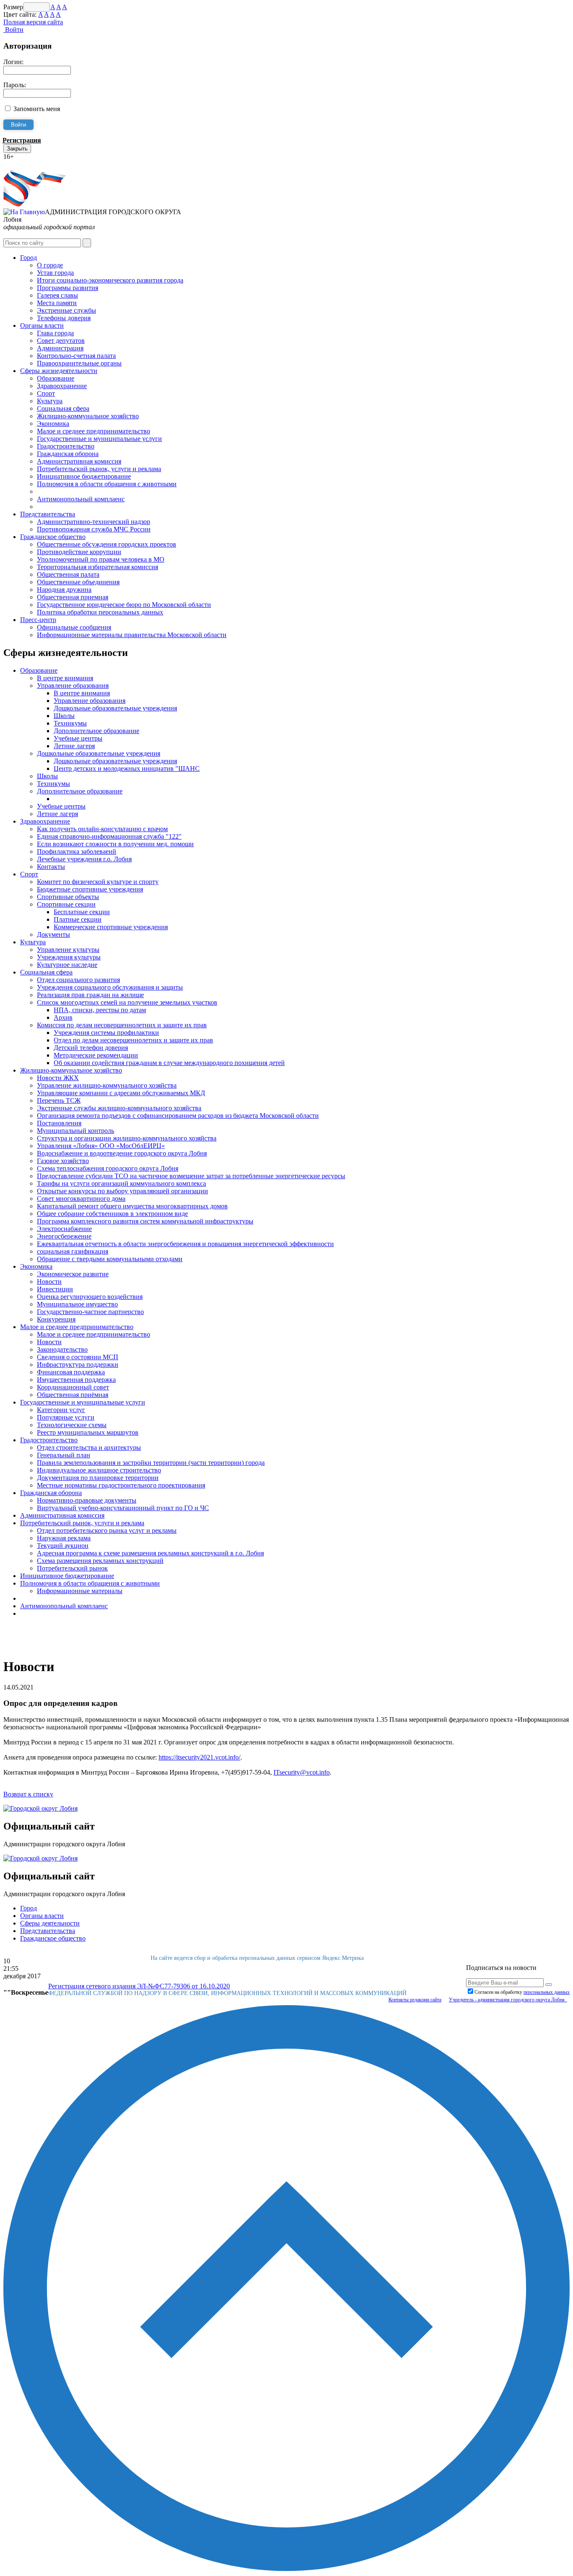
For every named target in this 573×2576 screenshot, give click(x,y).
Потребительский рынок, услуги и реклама (99, 469)
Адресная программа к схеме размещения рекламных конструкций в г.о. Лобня (150, 1553)
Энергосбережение (64, 1236)
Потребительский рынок (72, 1568)
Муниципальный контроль (76, 1131)
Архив (63, 1017)
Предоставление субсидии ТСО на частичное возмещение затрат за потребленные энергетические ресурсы (191, 1176)
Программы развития (68, 288)
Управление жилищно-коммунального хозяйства (107, 1085)
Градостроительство (66, 446)
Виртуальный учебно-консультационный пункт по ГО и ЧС (123, 1508)
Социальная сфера (63, 408)
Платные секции (78, 919)
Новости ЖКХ (58, 1078)
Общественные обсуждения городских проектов (107, 544)
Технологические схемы (72, 1425)
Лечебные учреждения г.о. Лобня (84, 859)
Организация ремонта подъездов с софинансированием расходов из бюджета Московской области (178, 1116)
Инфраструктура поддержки (78, 1364)
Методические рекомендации (96, 1055)
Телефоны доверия (64, 318)
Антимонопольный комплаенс (81, 499)
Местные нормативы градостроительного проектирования (121, 1485)
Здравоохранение (62, 386)
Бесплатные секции (82, 912)
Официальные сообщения (74, 627)
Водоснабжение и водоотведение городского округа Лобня (122, 1153)
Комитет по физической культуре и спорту (98, 882)
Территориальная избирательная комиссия (98, 567)
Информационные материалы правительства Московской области (132, 635)
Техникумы (70, 723)
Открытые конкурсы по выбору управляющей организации (122, 1191)
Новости (49, 1282)
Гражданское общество (53, 537)
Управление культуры (68, 950)
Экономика (53, 424)
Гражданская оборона (68, 454)
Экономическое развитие (73, 1274)
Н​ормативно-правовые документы (87, 1500)
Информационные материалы (80, 1591)
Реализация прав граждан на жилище (90, 995)
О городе (50, 265)
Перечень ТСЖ (59, 1100)
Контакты (51, 867)
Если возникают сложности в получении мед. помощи (115, 844)
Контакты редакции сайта (415, 2000)
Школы (64, 716)
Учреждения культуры (69, 957)
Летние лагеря (74, 746)
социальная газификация (73, 1251)
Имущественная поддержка (76, 1380)
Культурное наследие (67, 965)
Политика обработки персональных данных (100, 612)
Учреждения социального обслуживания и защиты (110, 987)
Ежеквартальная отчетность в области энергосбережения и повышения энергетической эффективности (185, 1244)
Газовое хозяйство (63, 1161)
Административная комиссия (79, 461)
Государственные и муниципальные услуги (99, 439)
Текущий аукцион (63, 1546)
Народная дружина (64, 590)
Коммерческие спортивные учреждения (111, 927)
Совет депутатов (61, 341)
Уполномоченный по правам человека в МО (101, 559)
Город (29, 258)
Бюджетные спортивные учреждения (90, 889)
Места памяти (57, 303)
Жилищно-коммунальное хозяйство (88, 416)
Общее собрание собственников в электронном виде (112, 1214)
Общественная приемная (73, 597)
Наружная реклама (64, 1538)
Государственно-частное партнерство (90, 1312)
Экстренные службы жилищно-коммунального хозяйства (119, 1108)
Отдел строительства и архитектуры (89, 1447)
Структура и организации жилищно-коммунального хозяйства (127, 1138)
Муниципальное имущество (77, 1304)
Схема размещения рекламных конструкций (100, 1561)
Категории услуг (61, 1410)
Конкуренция (56, 1319)
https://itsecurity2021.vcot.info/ (199, 1757)
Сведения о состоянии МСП (78, 1357)
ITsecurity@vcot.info (302, 1772)
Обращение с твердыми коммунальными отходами (110, 1259)
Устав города (55, 273)
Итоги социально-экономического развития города (110, 280)
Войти (13, 30)
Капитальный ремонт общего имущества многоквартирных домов (132, 1206)
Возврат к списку (28, 1794)
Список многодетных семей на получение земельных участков (127, 1002)
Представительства (48, 514)
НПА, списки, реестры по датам (100, 1010)
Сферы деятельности (50, 1923)
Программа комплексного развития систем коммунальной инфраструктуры (145, 1221)
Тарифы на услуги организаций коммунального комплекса (121, 1183)
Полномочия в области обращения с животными (107, 484)
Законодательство (62, 1349)
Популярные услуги (66, 1417)
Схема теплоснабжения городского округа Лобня (108, 1168)
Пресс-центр (38, 620)
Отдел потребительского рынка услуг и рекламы (107, 1530)
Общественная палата (68, 574)
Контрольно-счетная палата (76, 356)
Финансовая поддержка (71, 1372)
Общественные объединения (78, 582)
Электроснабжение (64, 1229)
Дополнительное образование (96, 731)
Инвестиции (55, 1289)
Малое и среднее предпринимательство (94, 431)
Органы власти (42, 325)
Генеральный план (64, 1455)
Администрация (60, 348)
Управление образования (73, 685)
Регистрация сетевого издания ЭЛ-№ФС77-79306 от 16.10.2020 (139, 1986)
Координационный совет (73, 1387)
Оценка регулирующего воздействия (90, 1297)
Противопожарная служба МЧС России (94, 529)
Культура (50, 401)
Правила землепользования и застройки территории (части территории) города (151, 1463)
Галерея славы (57, 295)
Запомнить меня (37, 109)
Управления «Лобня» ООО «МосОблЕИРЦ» (101, 1146)
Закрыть (17, 149)
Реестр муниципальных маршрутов (88, 1432)
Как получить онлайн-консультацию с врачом (102, 829)
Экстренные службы (66, 310)
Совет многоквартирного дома (81, 1199)
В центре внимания (65, 678)
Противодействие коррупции (79, 552)
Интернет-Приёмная (33, 164)
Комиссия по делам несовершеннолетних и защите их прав (122, 1025)
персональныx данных (547, 1992)
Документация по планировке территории (98, 1478)
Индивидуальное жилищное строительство (99, 1470)
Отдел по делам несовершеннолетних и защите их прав (133, 1040)
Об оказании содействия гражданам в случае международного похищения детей (169, 1063)
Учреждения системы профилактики (106, 1033)
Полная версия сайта (33, 22)
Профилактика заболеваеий (77, 851)
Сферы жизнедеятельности (59, 371)
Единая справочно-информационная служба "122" (109, 836)
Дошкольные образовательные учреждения (115, 708)
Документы (53, 934)
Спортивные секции (66, 904)
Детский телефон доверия (91, 1048)
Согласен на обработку (522, 1992)
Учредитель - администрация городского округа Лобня (508, 2000)
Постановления (59, 1123)
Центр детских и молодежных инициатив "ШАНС (127, 768)
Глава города (55, 333)
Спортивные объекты (68, 897)
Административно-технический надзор (94, 522)
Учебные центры (78, 738)
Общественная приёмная (73, 1395)
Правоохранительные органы (79, 363)
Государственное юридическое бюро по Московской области (124, 605)
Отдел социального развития (78, 980)
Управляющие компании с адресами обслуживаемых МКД (121, 1093)
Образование (56, 378)
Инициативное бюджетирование (84, 476)
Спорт (46, 393)
